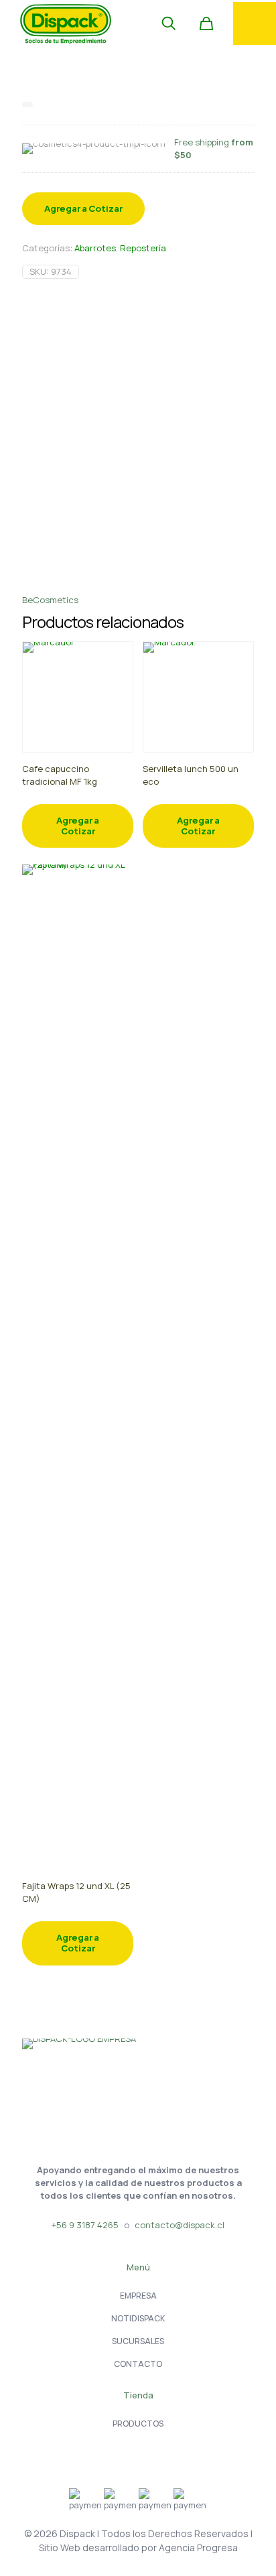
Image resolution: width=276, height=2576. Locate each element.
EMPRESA (138, 2296)
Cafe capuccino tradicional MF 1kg (60, 775)
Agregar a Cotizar (83, 208)
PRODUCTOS (138, 2424)
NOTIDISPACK (138, 2318)
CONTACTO (138, 2364)
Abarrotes (95, 248)
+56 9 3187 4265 (85, 2225)
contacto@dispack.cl (180, 2225)
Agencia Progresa (198, 2548)
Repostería (143, 248)
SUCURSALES (138, 2341)
